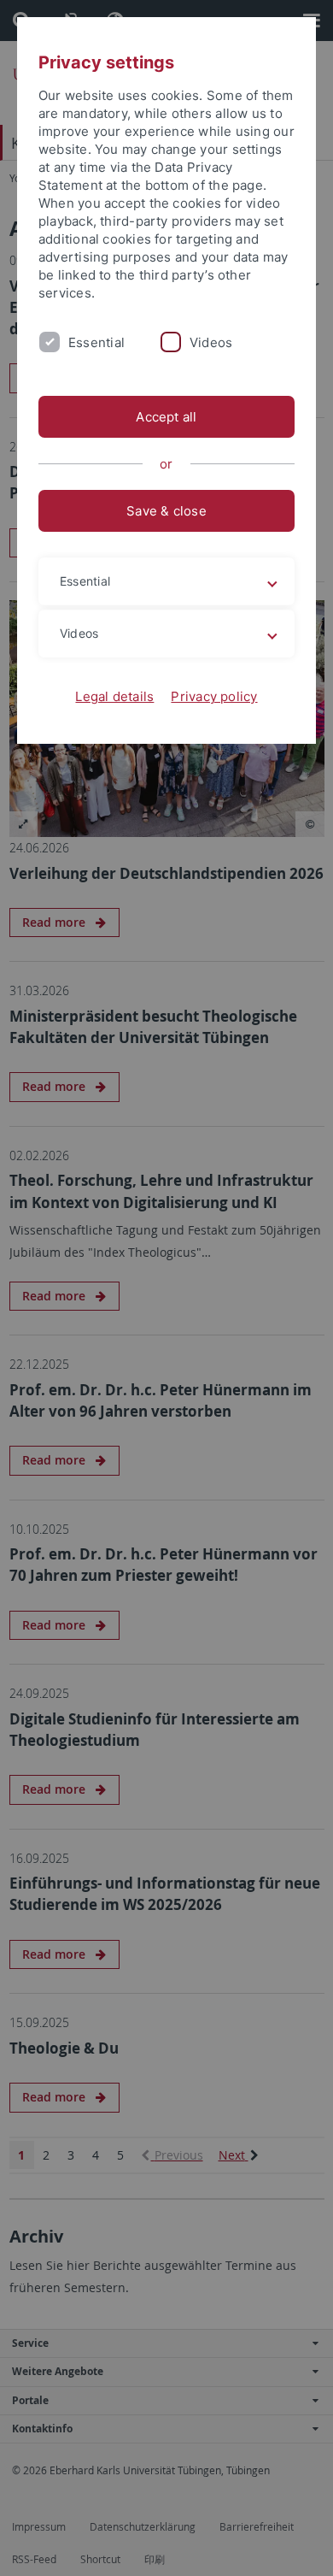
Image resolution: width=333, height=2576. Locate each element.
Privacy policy (214, 696)
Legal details (114, 696)
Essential (96, 342)
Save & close (166, 511)
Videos (211, 342)
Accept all (166, 417)
